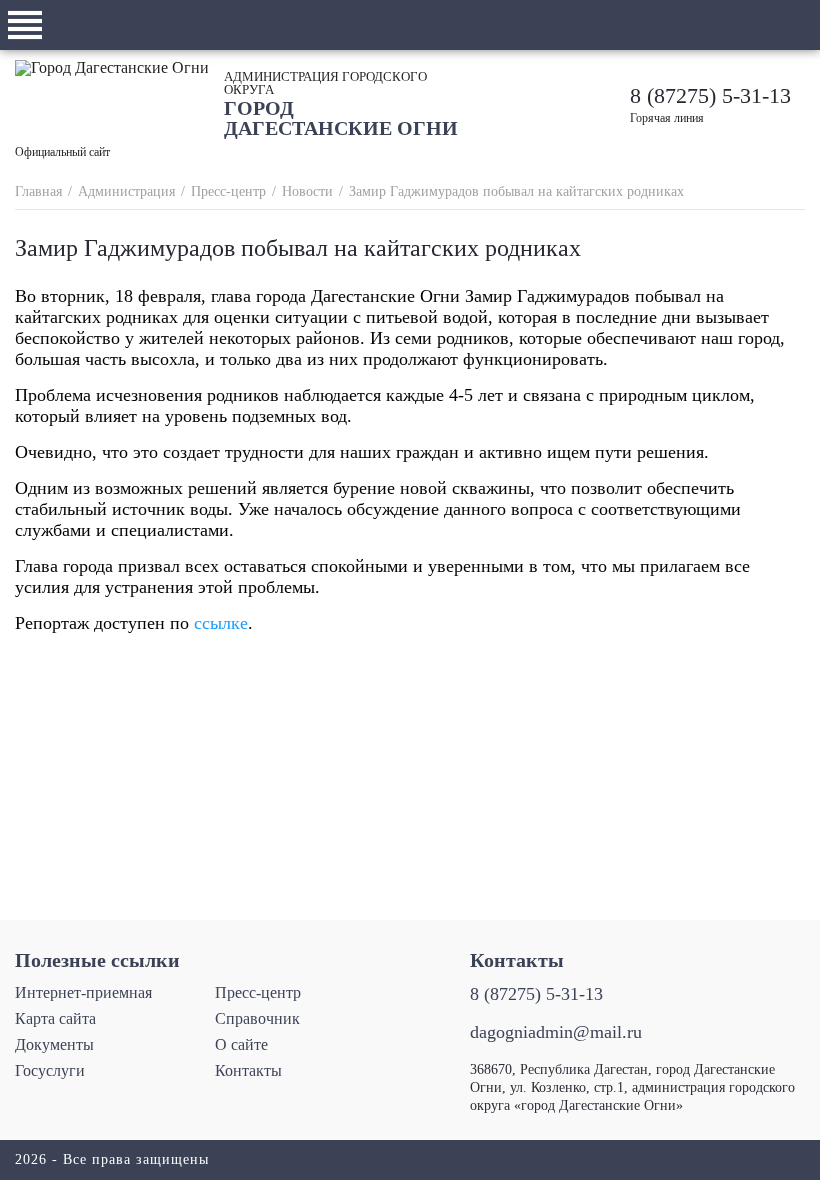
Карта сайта (55, 1018)
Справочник (257, 1018)
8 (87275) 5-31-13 (710, 96)
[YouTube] (486, 104)
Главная (38, 191)
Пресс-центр (228, 191)
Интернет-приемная (83, 992)
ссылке (221, 623)
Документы (54, 1044)
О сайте (241, 1044)
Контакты (248, 1070)
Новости (307, 191)
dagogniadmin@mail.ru (556, 1032)
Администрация (126, 191)
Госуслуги (50, 1070)
